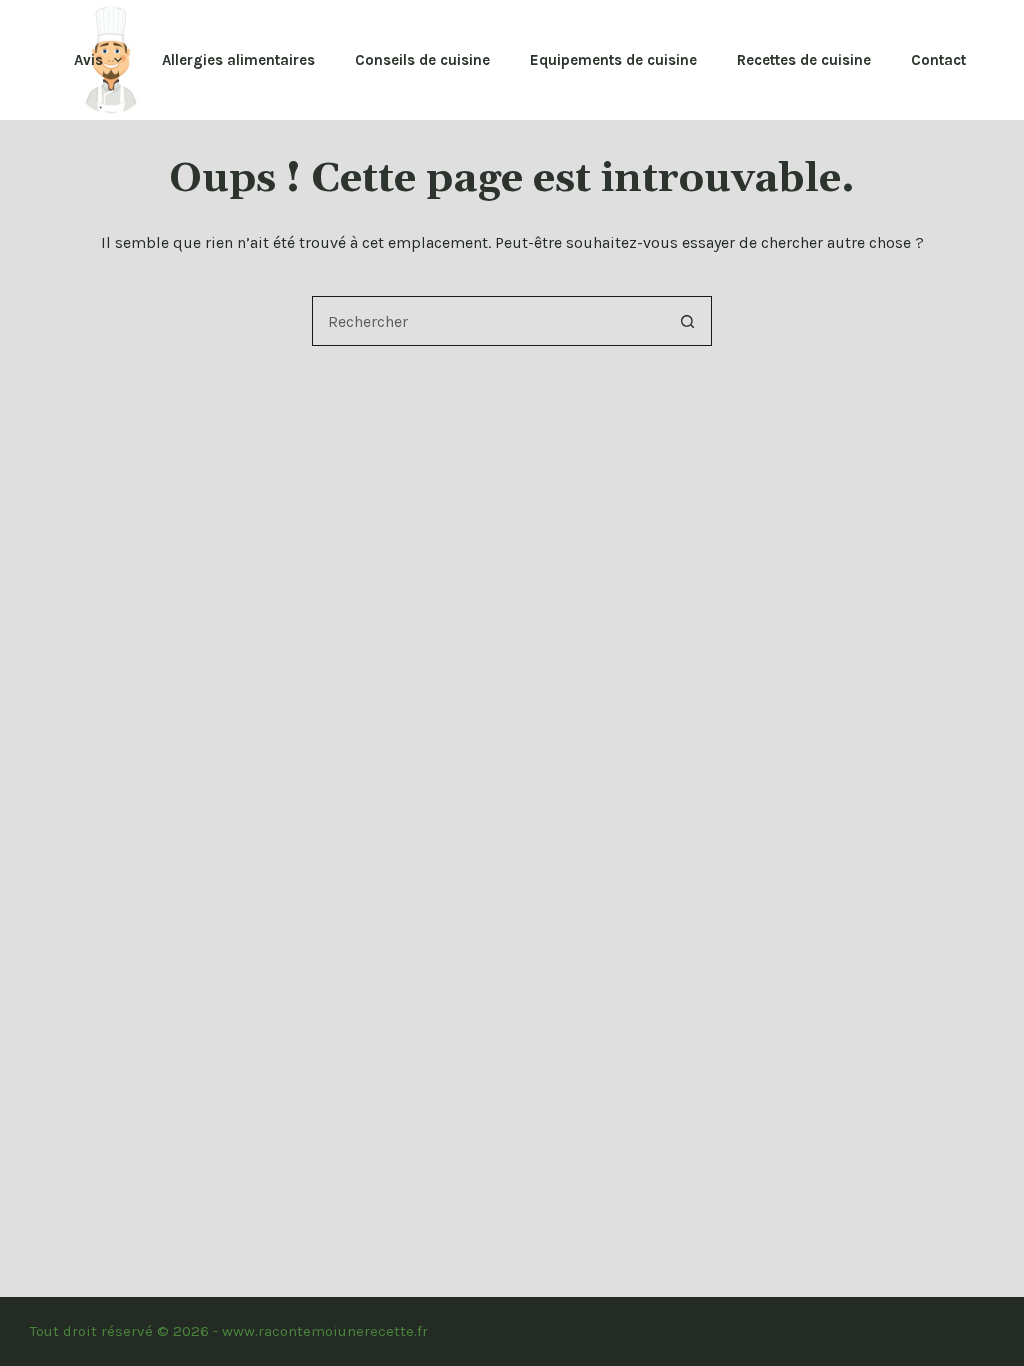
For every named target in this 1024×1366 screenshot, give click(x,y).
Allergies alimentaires (238, 60)
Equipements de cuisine (613, 60)
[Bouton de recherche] (687, 321)
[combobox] (488, 321)
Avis (88, 60)
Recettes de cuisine (804, 60)
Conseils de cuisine (422, 60)
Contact (938, 60)
